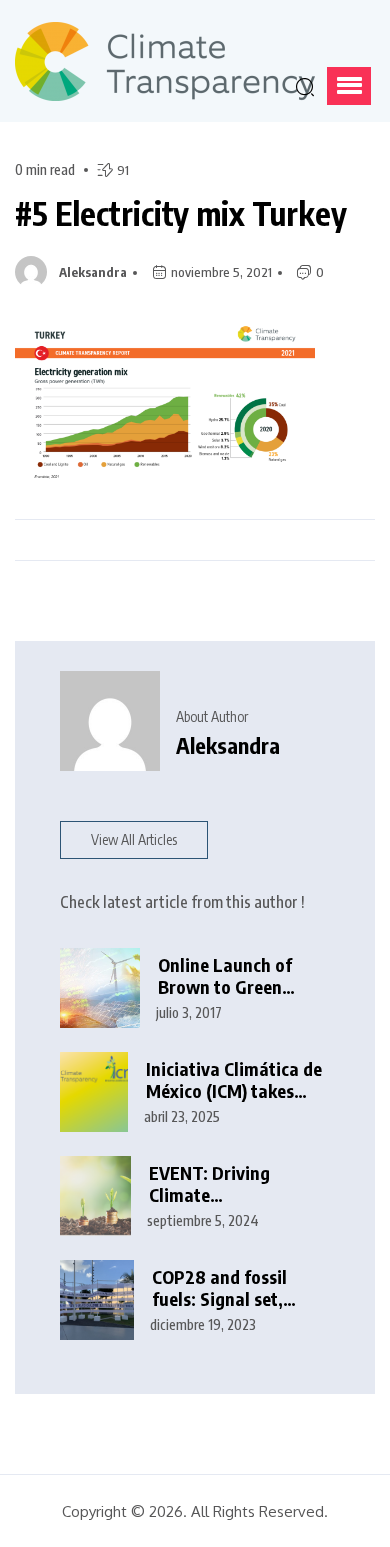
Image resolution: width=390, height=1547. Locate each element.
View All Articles (134, 839)
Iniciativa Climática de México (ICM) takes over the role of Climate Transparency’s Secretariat (234, 1080)
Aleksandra (93, 272)
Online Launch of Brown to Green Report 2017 (225, 976)
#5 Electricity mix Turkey (181, 213)
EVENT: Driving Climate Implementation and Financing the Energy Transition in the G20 (233, 1184)
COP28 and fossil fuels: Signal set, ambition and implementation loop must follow (235, 1288)
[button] (349, 86)
